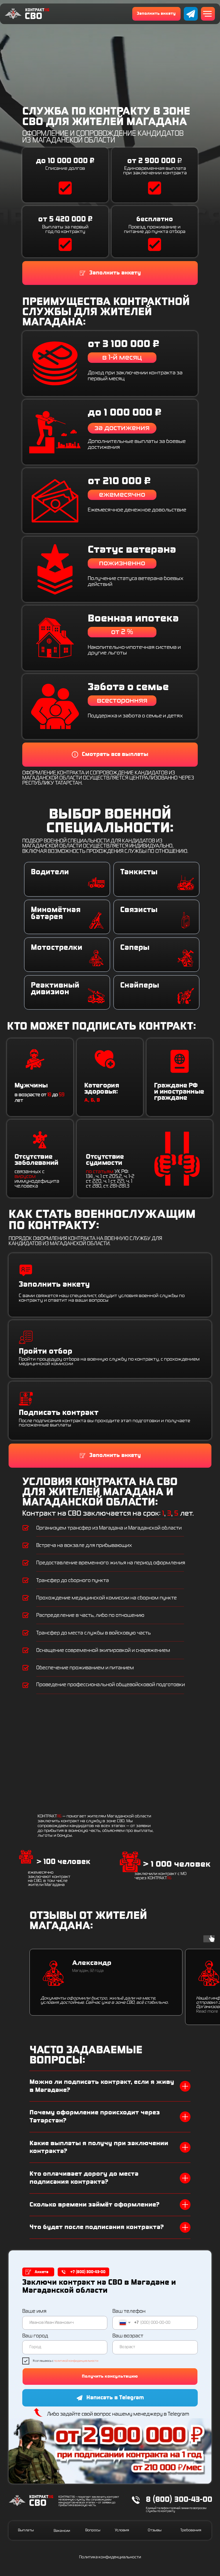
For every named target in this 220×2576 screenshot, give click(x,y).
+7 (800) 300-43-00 (88, 2272)
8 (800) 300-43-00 (179, 2500)
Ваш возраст (128, 2336)
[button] (156, 14)
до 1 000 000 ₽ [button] (125, 413)
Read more (207, 2011)
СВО (34, 16)
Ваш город (35, 2336)
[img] (191, 14)
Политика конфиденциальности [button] (110, 2557)
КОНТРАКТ (37, 10)
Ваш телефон (129, 2311)
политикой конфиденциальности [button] (76, 2361)
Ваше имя (34, 2311)
